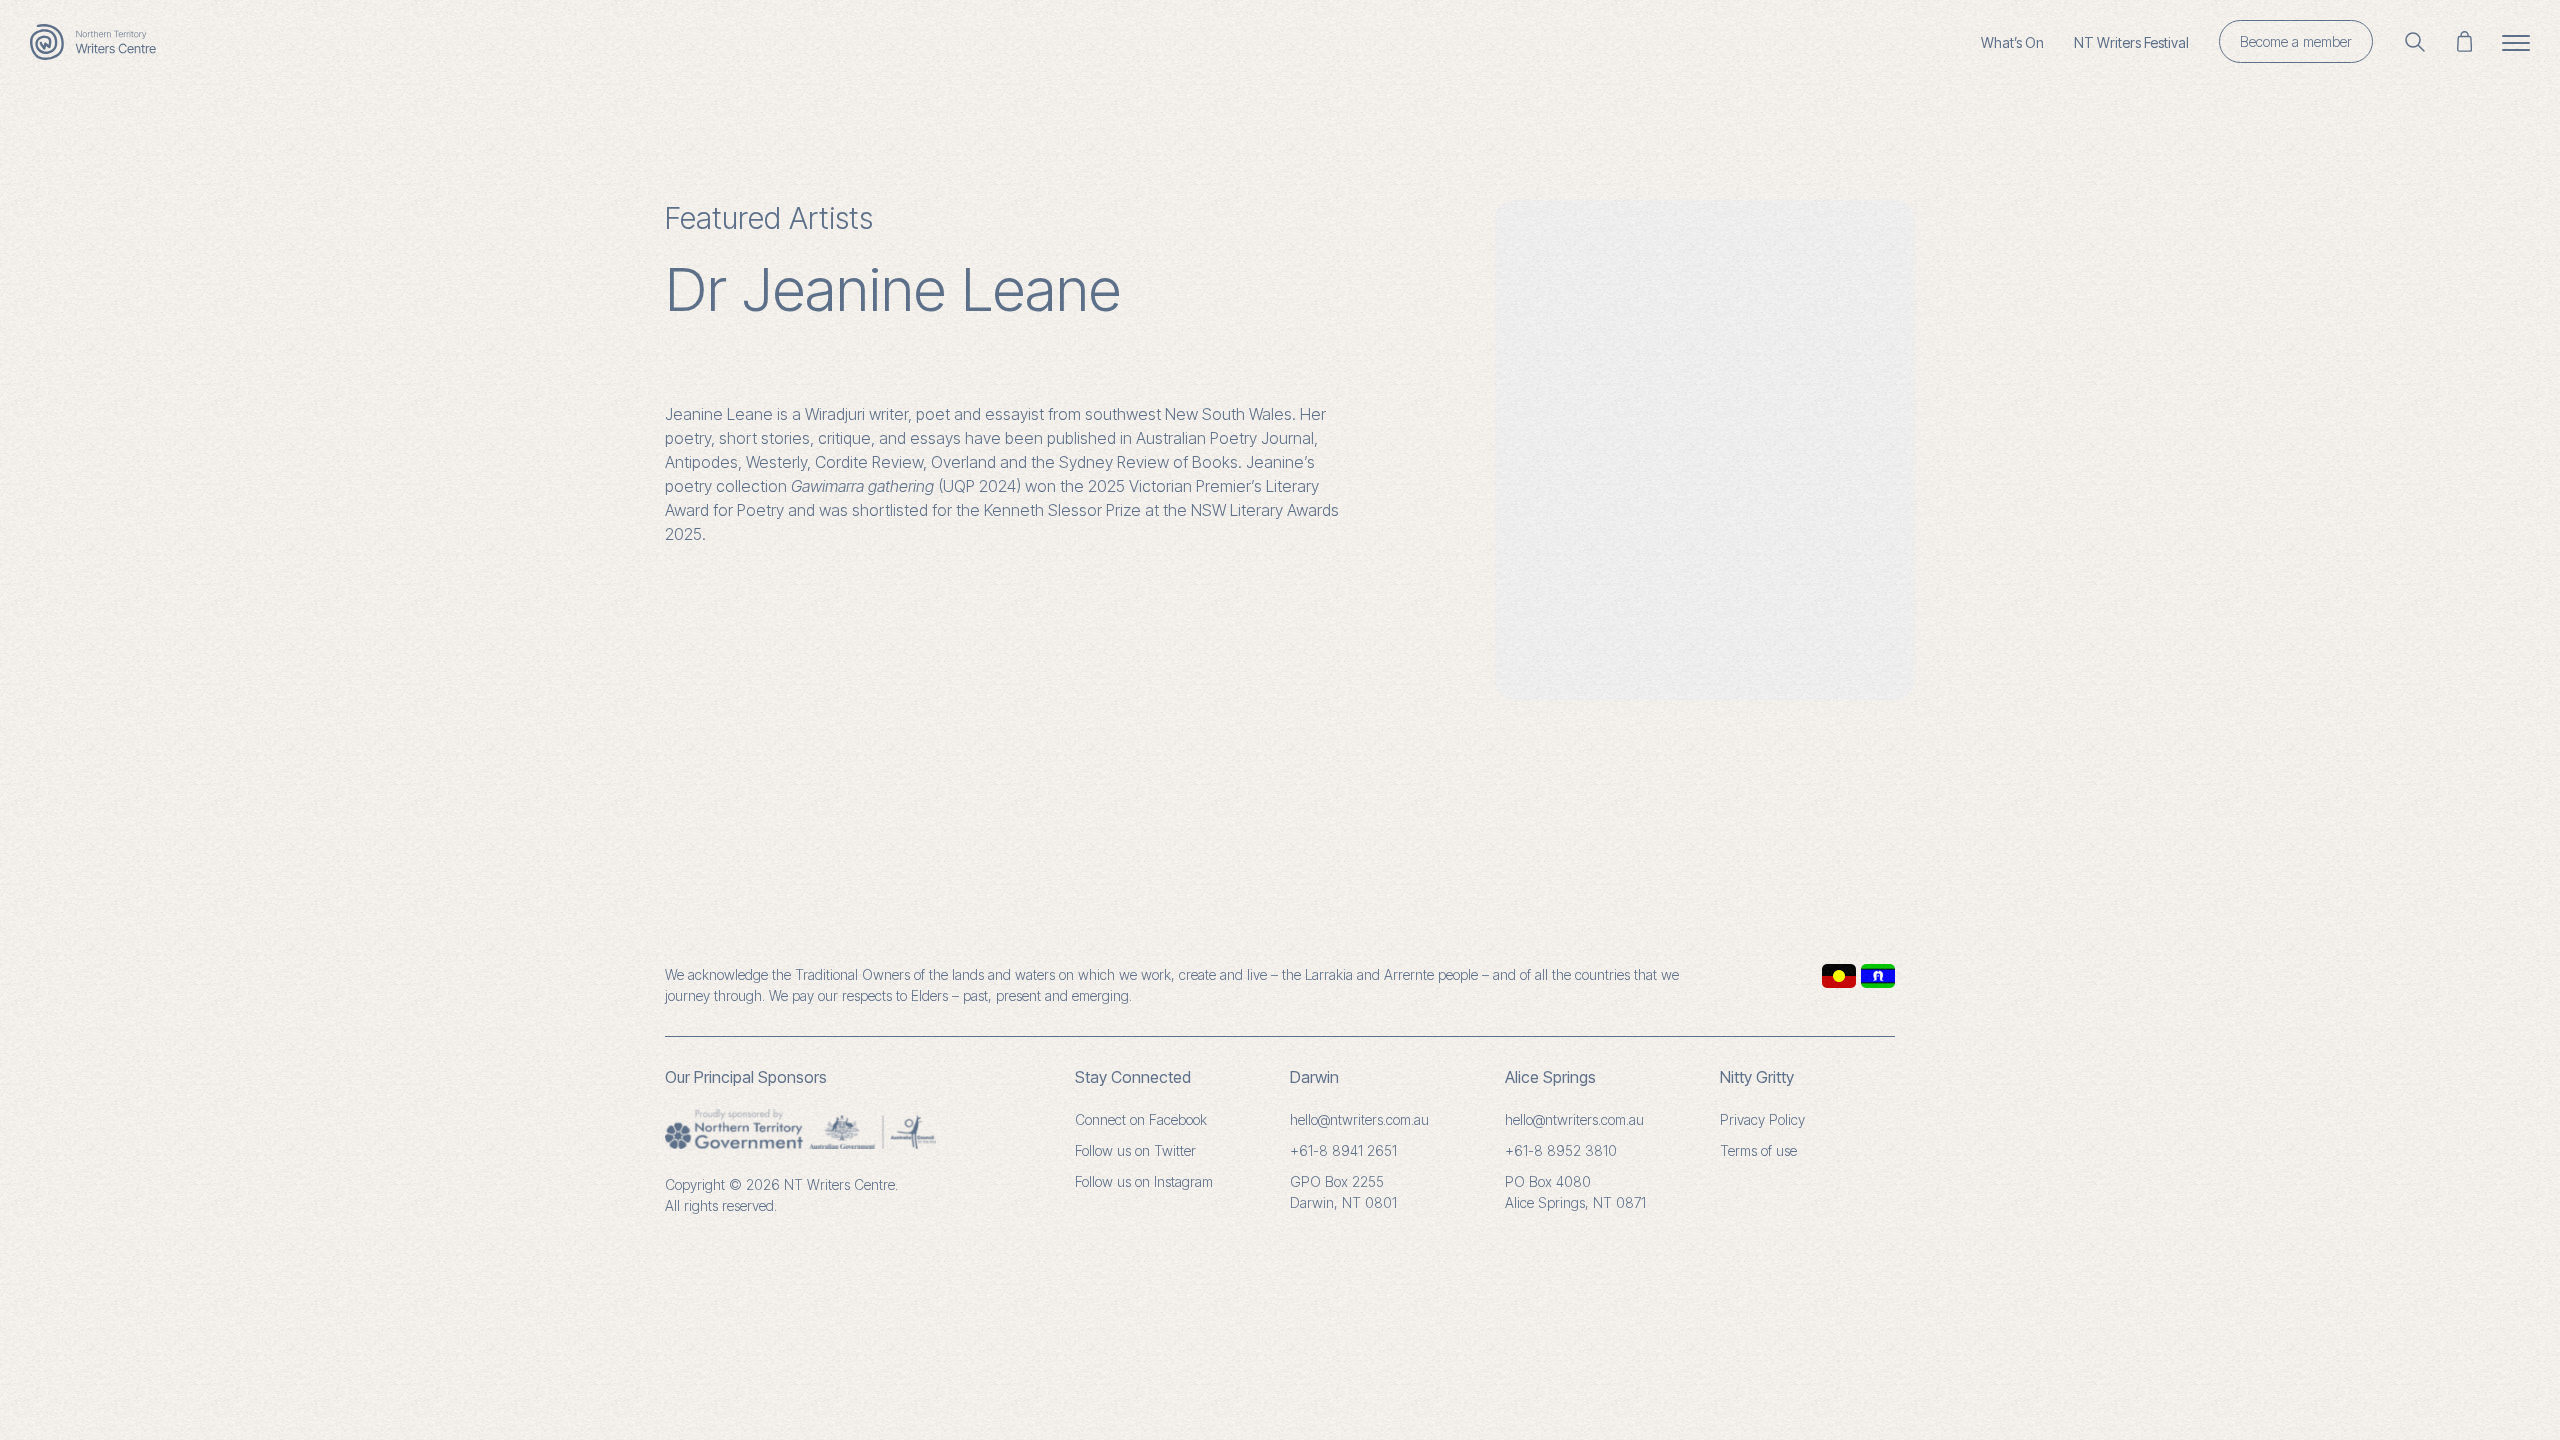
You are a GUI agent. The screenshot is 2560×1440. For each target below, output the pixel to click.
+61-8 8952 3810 (1561, 1150)
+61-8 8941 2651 (1343, 1150)
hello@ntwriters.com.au (1359, 1119)
